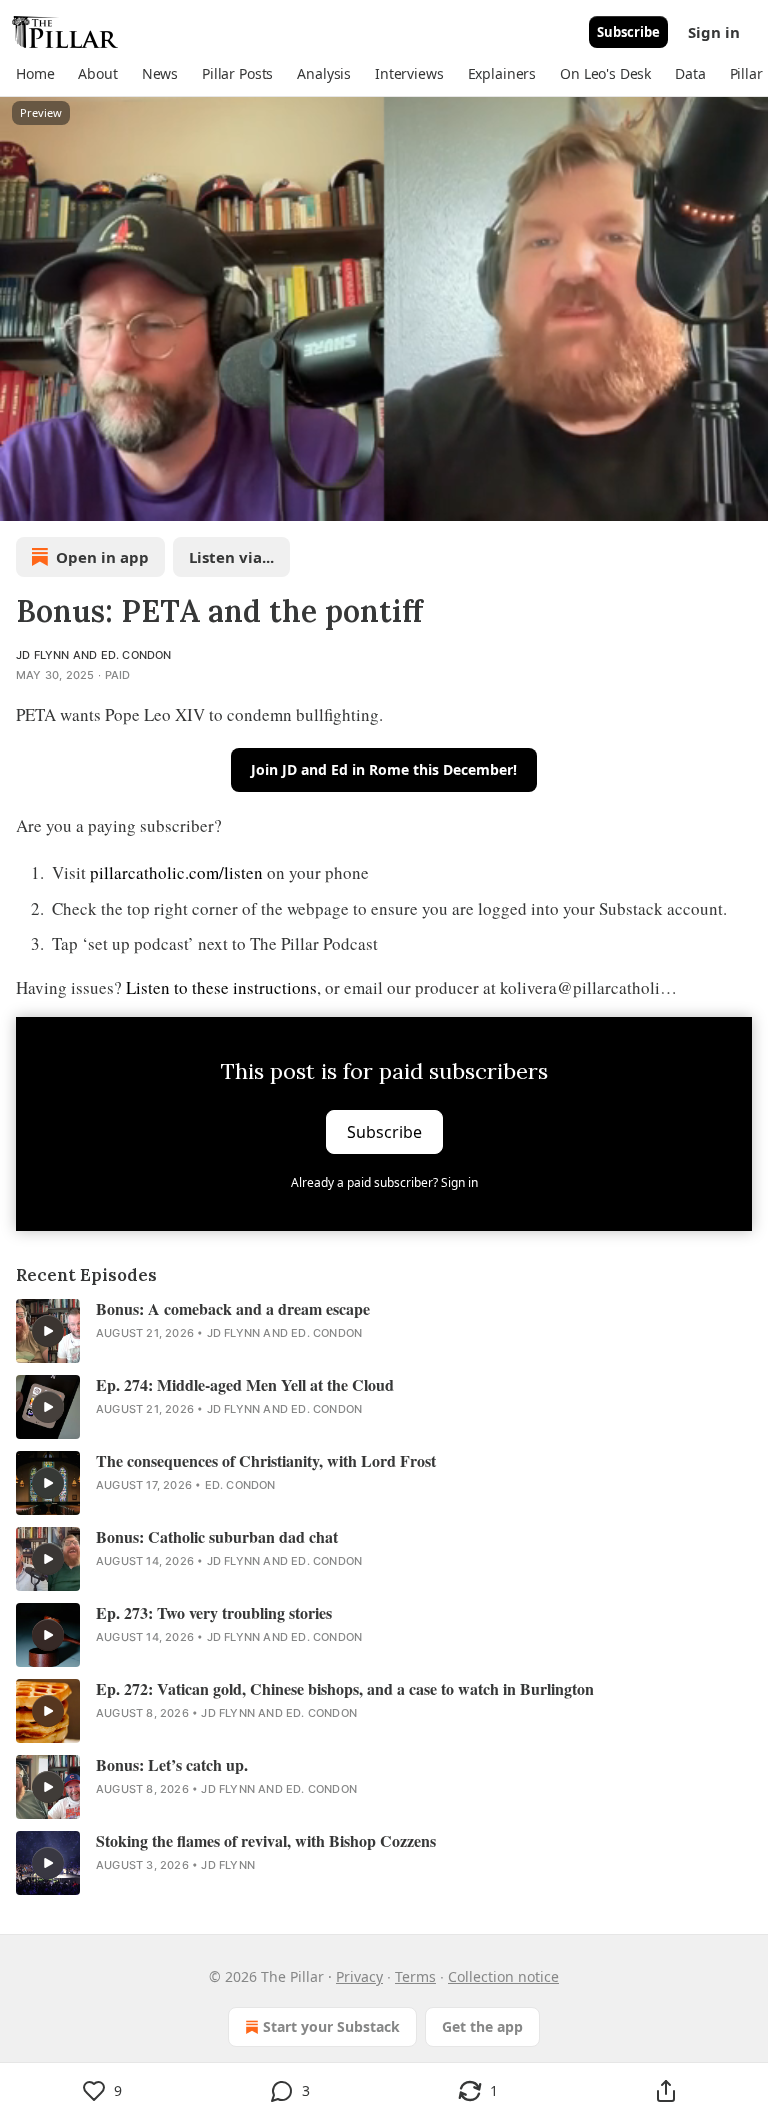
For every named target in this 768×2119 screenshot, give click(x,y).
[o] (48, 1331)
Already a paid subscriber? (384, 1182)
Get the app (482, 2026)
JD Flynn (43, 655)
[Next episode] (66, 499)
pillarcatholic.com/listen (176, 872)
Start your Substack (331, 2026)
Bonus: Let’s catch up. (172, 1765)
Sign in (714, 32)
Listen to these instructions (221, 987)
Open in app (102, 557)
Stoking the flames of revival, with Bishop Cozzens (266, 1841)
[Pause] (22, 499)
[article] (384, 1331)
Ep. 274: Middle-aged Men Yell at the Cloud (245, 1385)
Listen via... (231, 557)
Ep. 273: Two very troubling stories (214, 1613)
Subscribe (628, 32)
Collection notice (503, 1976)
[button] (35, 74)
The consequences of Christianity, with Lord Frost (266, 1461)
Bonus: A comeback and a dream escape (233, 1309)
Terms (415, 1976)
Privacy (359, 1976)
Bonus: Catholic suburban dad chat (217, 1537)
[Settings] (746, 499)
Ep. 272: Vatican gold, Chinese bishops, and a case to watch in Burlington (345, 1689)
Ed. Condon (136, 655)
